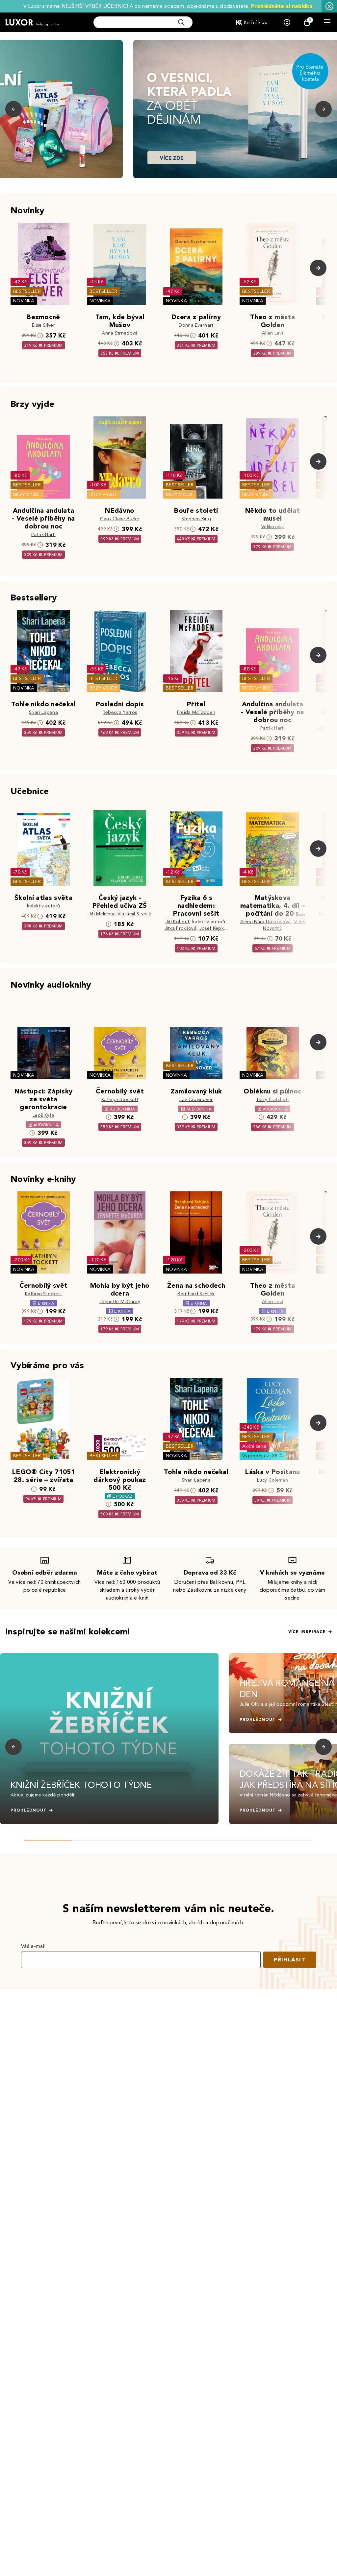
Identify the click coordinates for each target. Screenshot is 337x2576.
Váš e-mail (33, 1946)
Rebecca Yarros (120, 712)
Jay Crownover (196, 1100)
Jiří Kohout (178, 922)
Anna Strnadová (120, 333)
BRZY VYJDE (27, 494)
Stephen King (196, 519)
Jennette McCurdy (120, 1302)
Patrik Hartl (43, 535)
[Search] (181, 22)
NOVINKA (24, 301)
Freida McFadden (196, 712)
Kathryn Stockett (120, 1100)
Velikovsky (272, 527)
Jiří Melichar (102, 914)
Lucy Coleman (272, 1480)
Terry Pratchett (273, 1100)
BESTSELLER (27, 291)
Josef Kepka (213, 928)
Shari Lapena (43, 712)
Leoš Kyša (43, 1115)
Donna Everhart (196, 325)
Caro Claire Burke (120, 519)
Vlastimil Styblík (134, 914)
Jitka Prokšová (181, 928)
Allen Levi (272, 333)
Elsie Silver (43, 325)
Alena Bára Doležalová (266, 922)
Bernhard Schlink (196, 1294)
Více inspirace (307, 1632)
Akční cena (254, 1446)
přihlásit (290, 1960)
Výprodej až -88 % (263, 1456)
